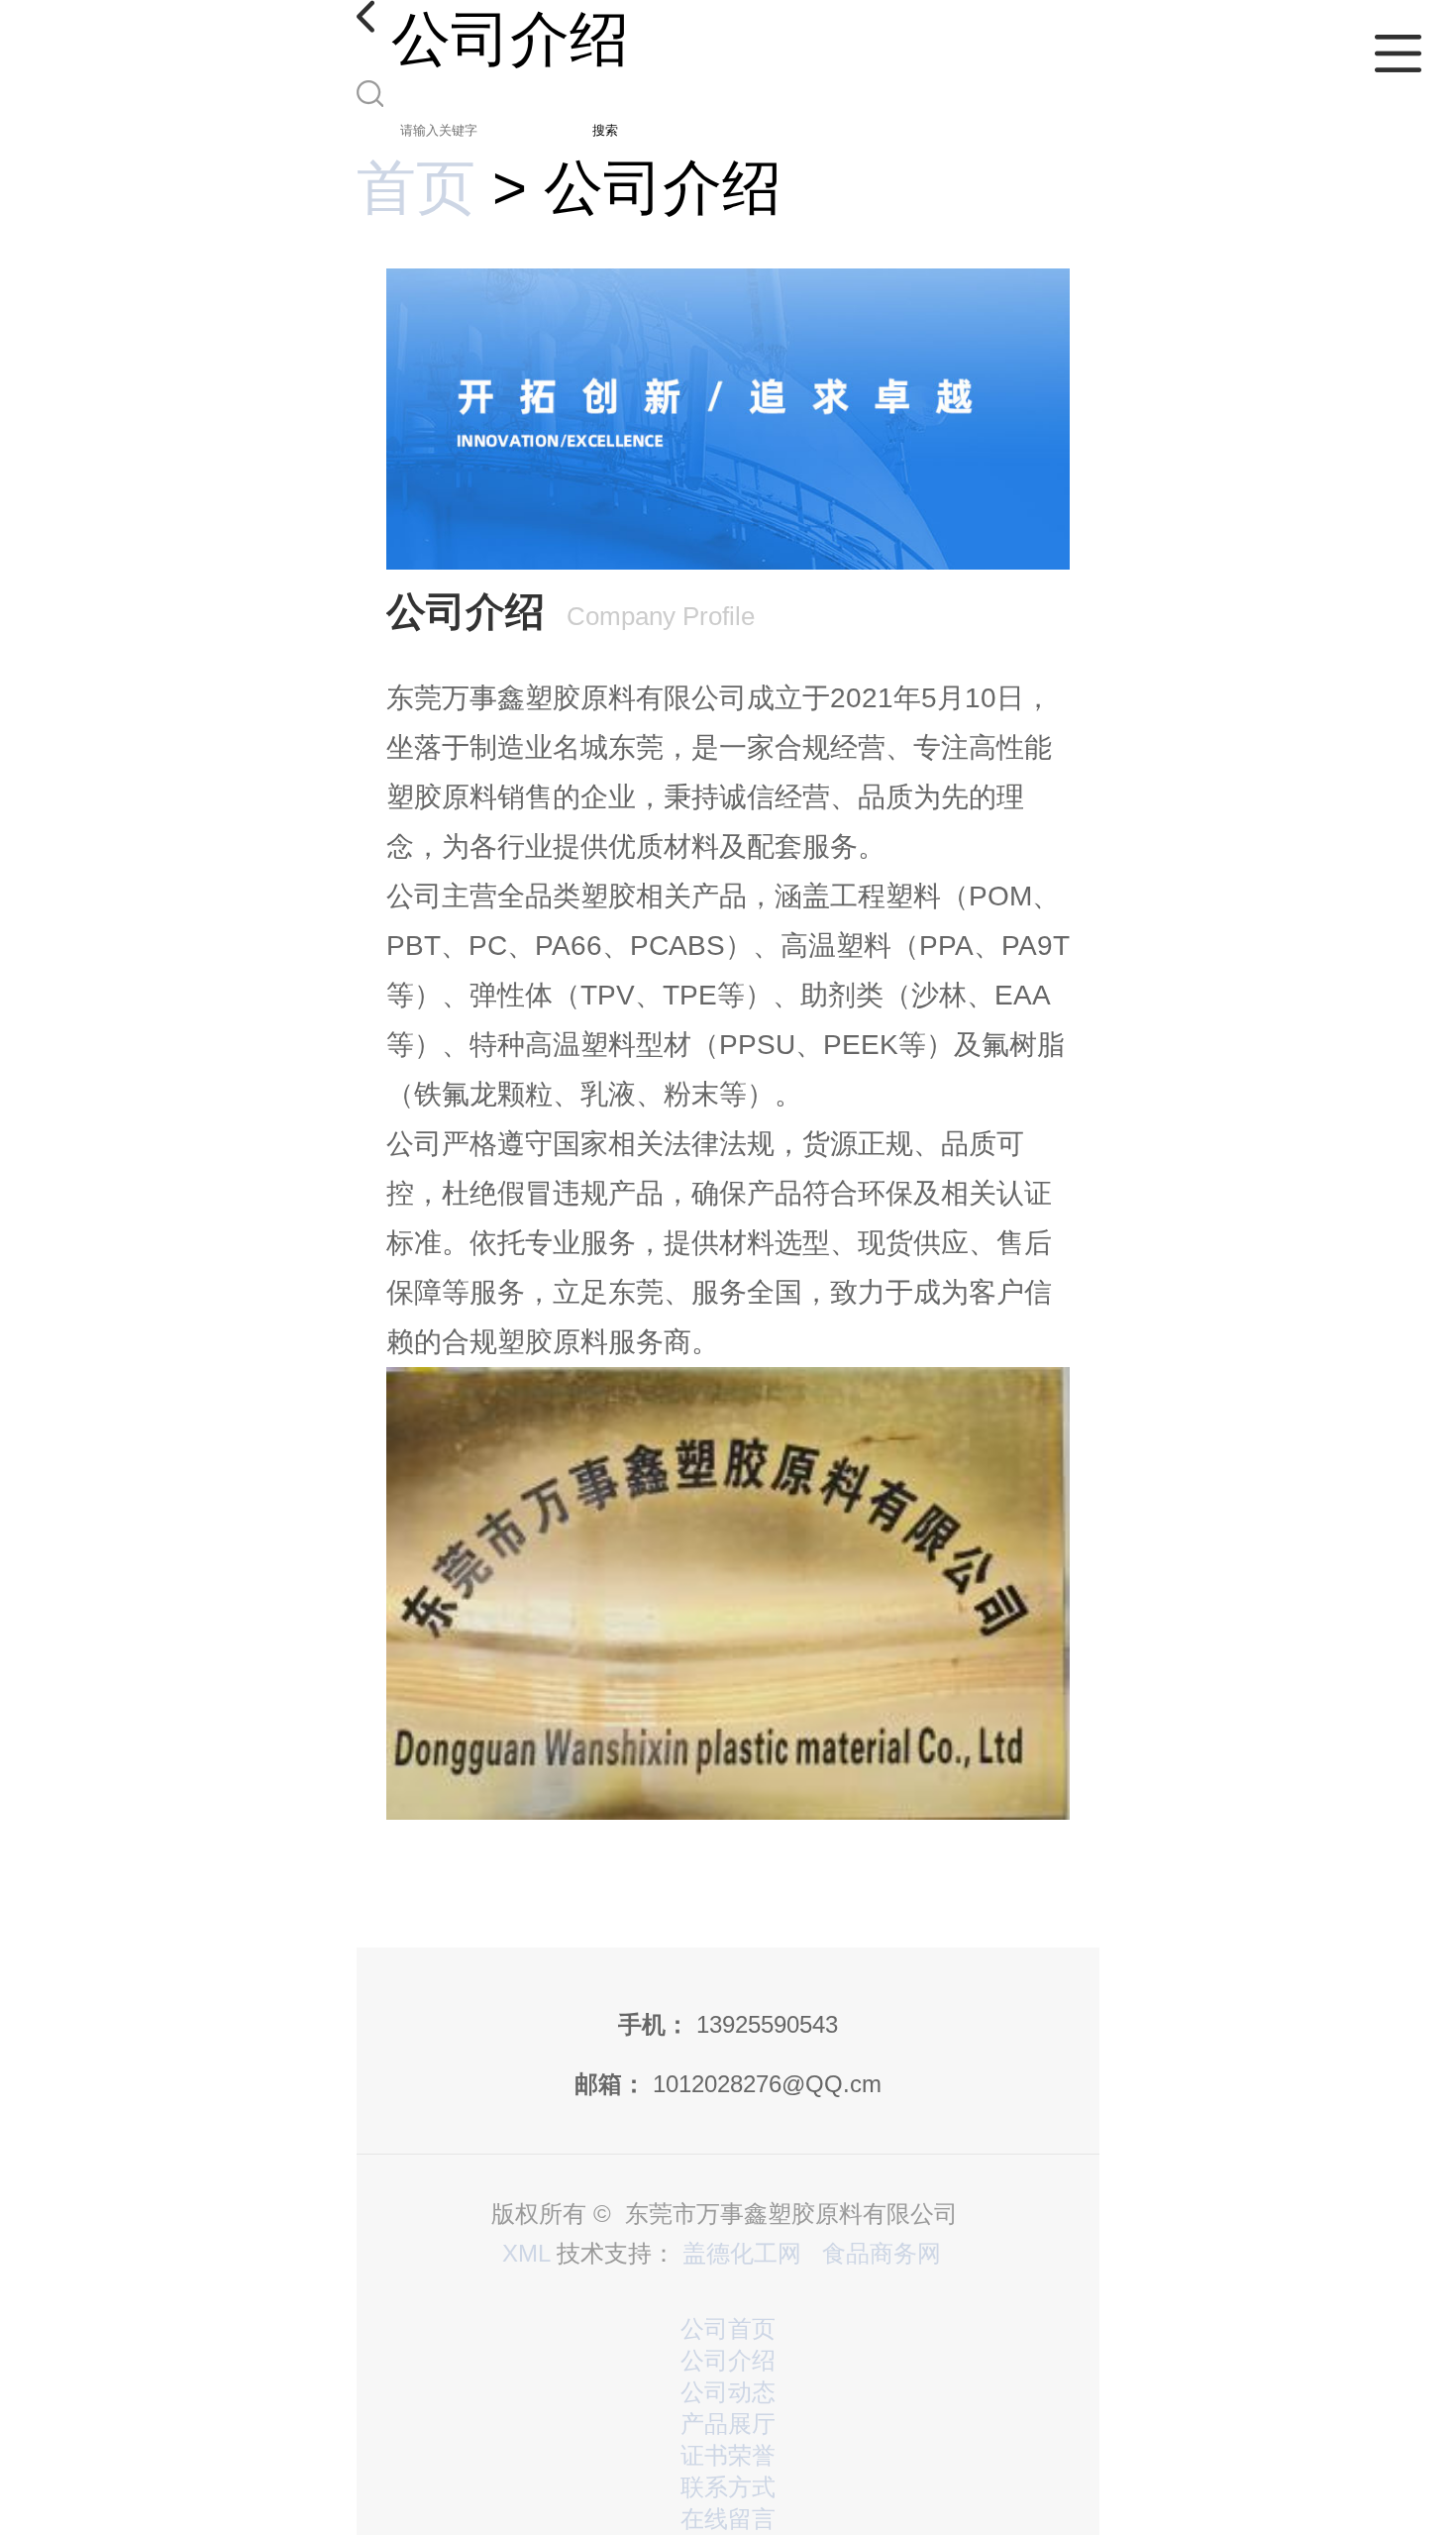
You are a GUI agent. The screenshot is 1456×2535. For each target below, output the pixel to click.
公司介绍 (728, 2360)
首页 (416, 188)
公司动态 (728, 2392)
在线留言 (728, 2519)
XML (526, 2253)
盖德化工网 (742, 2253)
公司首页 (728, 2328)
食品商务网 (882, 2253)
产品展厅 (728, 2424)
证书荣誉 (728, 2455)
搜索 (605, 130)
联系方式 (728, 2487)
